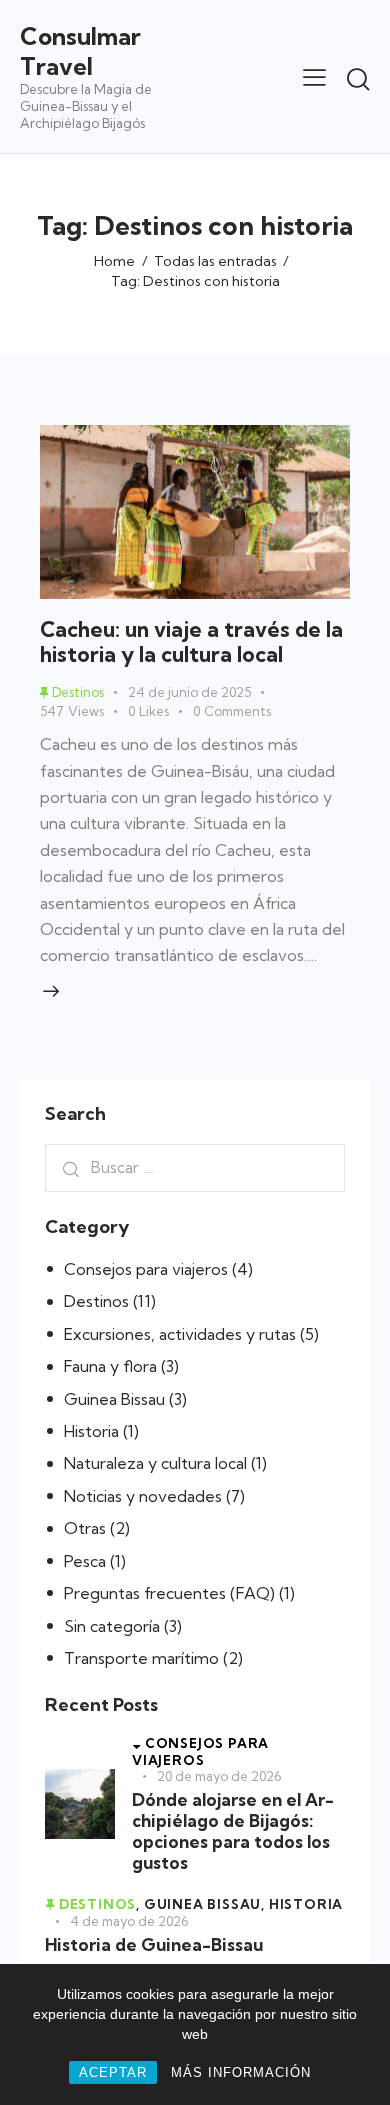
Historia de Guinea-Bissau (154, 1944)
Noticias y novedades (143, 1496)
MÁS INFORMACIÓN (241, 2072)
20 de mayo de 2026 (219, 1776)
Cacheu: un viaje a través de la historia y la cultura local (191, 641)
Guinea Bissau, (206, 1904)
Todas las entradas (215, 261)
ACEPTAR (113, 2072)
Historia (91, 1431)
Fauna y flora (110, 1366)
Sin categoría (112, 1626)
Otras (85, 1528)
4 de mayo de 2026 (129, 1921)
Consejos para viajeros (146, 1269)
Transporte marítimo (141, 1658)
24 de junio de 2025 (189, 692)
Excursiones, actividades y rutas (180, 1334)
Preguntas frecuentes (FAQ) (169, 1593)
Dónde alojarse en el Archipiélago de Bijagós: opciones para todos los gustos (233, 1831)
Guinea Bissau (114, 1399)
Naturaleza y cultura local (155, 1463)
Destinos (96, 1301)
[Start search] (358, 79)
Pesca (85, 1561)
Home (114, 261)
